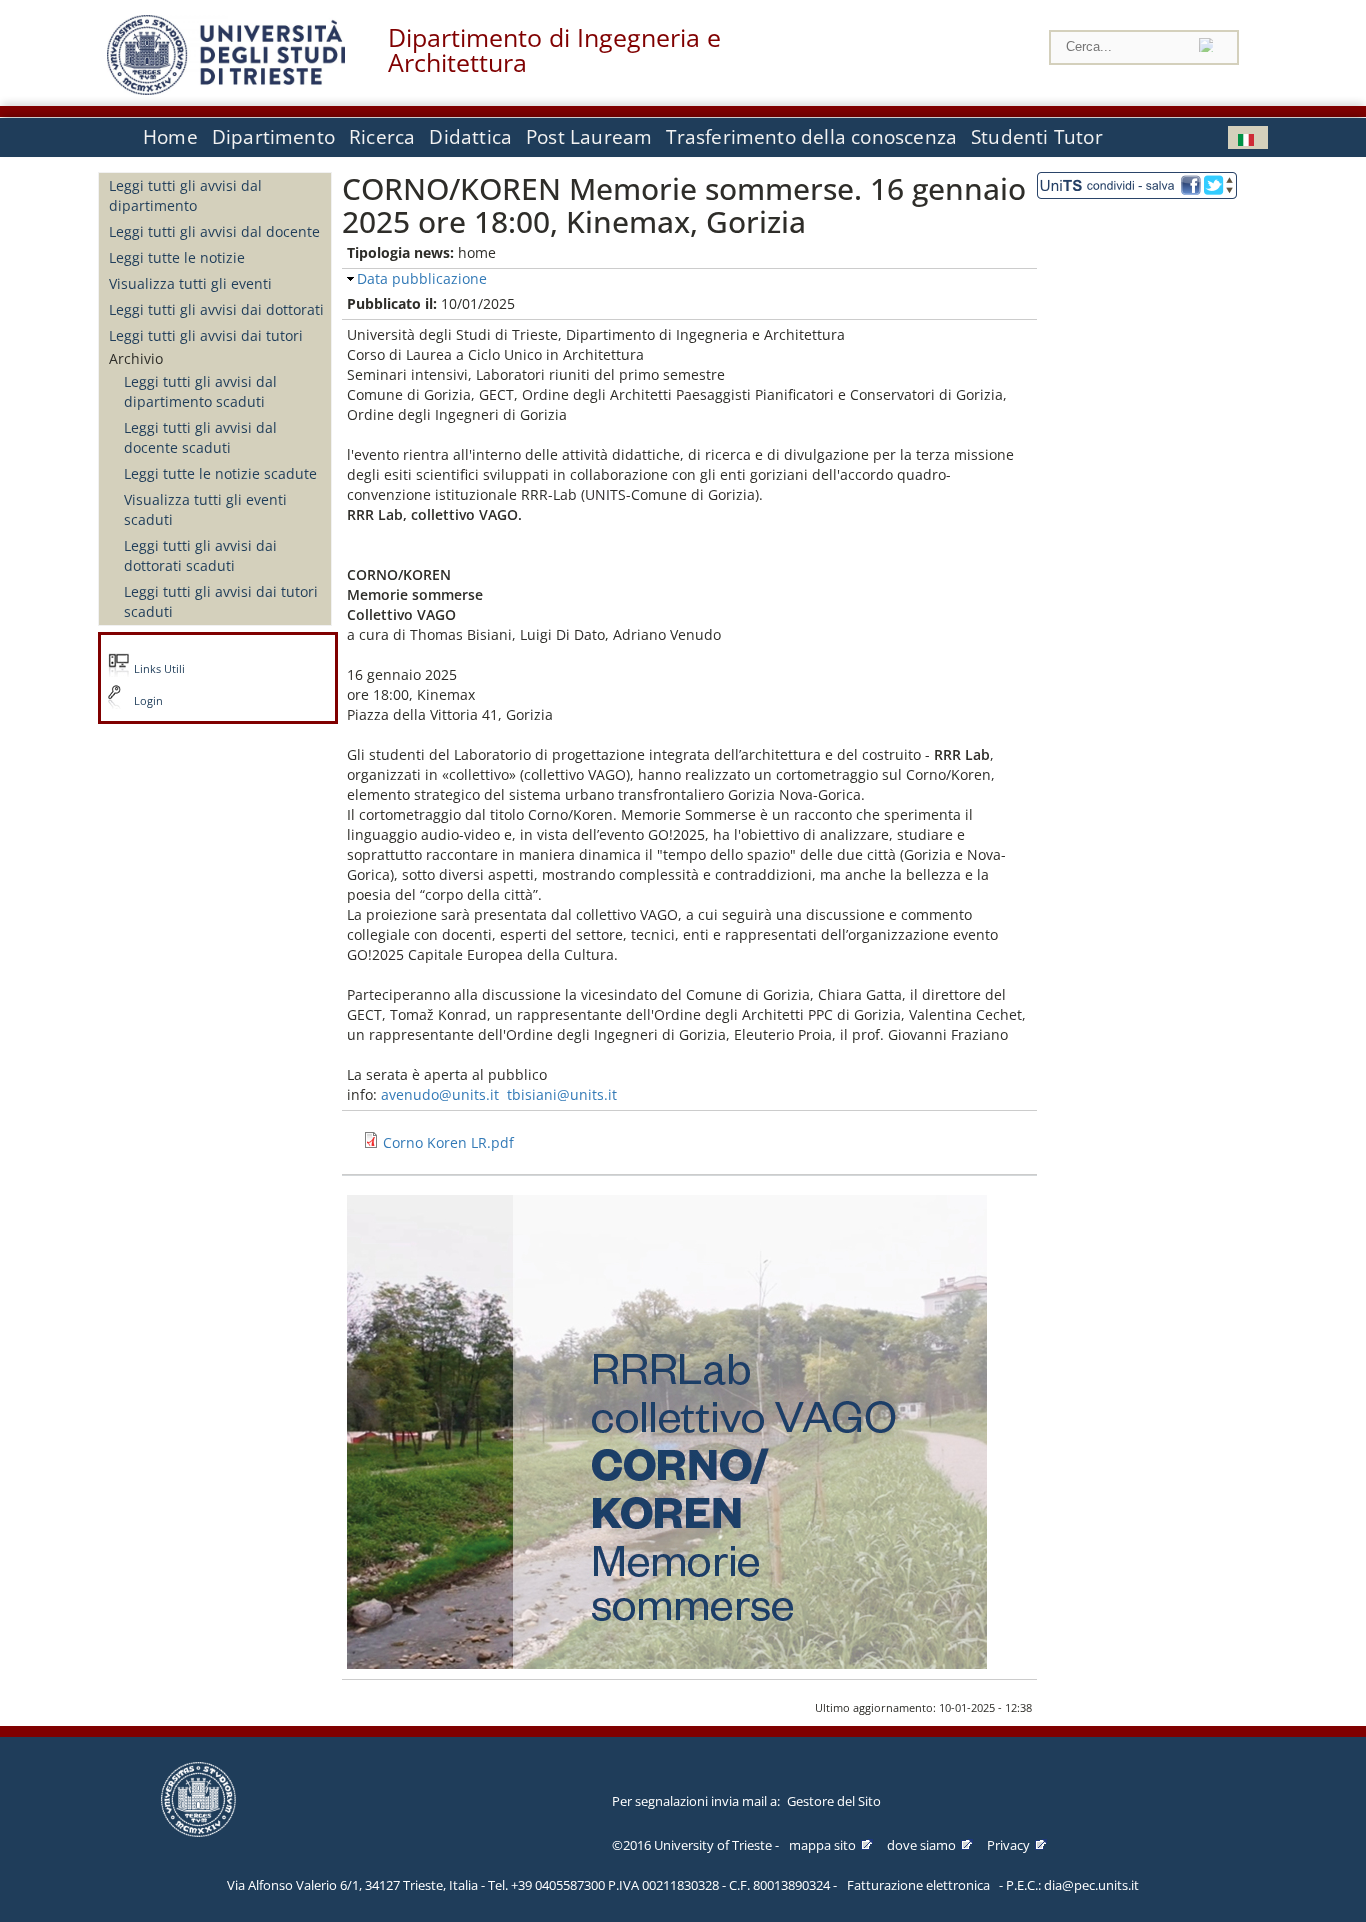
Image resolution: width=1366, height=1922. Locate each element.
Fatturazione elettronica (918, 1885)
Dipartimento (273, 137)
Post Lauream (589, 137)
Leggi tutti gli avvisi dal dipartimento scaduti (200, 391)
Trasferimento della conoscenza (811, 137)
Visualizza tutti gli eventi (190, 283)
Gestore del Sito (834, 1801)
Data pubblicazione (422, 278)
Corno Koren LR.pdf (448, 1142)
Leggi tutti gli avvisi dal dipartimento (185, 195)
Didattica (470, 137)
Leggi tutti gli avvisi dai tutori (206, 335)
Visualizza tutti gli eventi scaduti (205, 509)
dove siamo (921, 1845)
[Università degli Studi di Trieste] (226, 89)
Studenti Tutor (1037, 137)
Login (148, 701)
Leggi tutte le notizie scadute (220, 473)
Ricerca (382, 137)
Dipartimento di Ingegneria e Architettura (554, 50)
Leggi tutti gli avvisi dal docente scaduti (200, 437)
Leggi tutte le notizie (177, 257)
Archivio (136, 358)
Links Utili (159, 669)
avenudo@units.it (440, 1094)
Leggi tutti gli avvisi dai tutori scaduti (221, 601)
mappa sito (822, 1845)
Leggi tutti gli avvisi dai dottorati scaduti (200, 555)
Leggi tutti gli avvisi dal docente (214, 231)
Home (170, 137)
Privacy (1008, 1845)
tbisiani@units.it (562, 1094)
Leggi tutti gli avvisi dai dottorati (216, 309)
